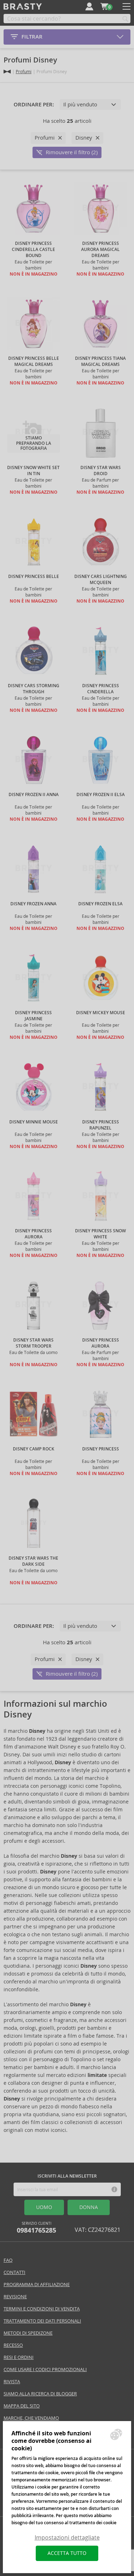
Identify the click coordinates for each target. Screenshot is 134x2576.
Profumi (24, 72)
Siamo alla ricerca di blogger (40, 2394)
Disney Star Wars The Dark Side (33, 1561)
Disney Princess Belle (34, 577)
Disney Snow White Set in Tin (33, 471)
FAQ (8, 2260)
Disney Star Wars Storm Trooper (33, 1343)
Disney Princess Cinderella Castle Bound (33, 250)
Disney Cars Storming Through (34, 689)
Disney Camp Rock (34, 1449)
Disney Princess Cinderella (101, 689)
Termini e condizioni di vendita (42, 2309)
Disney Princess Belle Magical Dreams (34, 361)
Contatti (14, 2272)
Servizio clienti (36, 2228)
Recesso (13, 2345)
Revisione (15, 2297)
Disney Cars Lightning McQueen (101, 580)
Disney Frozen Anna (33, 904)
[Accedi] (89, 6)
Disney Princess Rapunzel (101, 1125)
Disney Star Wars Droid (101, 471)
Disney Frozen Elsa (100, 904)
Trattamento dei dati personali (42, 2321)
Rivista (12, 2382)
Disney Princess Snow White (100, 1234)
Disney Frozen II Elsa (101, 795)
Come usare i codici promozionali (45, 2369)
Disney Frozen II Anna (34, 795)
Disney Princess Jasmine (33, 1016)
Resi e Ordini (19, 2357)
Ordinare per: (34, 105)
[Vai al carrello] (104, 6)
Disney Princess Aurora (33, 1234)
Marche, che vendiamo (31, 2418)
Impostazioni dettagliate (67, 2538)
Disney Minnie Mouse (34, 1122)
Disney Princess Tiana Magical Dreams (100, 361)
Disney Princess (101, 1449)
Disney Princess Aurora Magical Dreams (100, 250)
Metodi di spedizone (28, 2333)
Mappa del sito (22, 2406)
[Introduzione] (7, 72)
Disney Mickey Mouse (101, 1013)
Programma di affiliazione (37, 2285)
